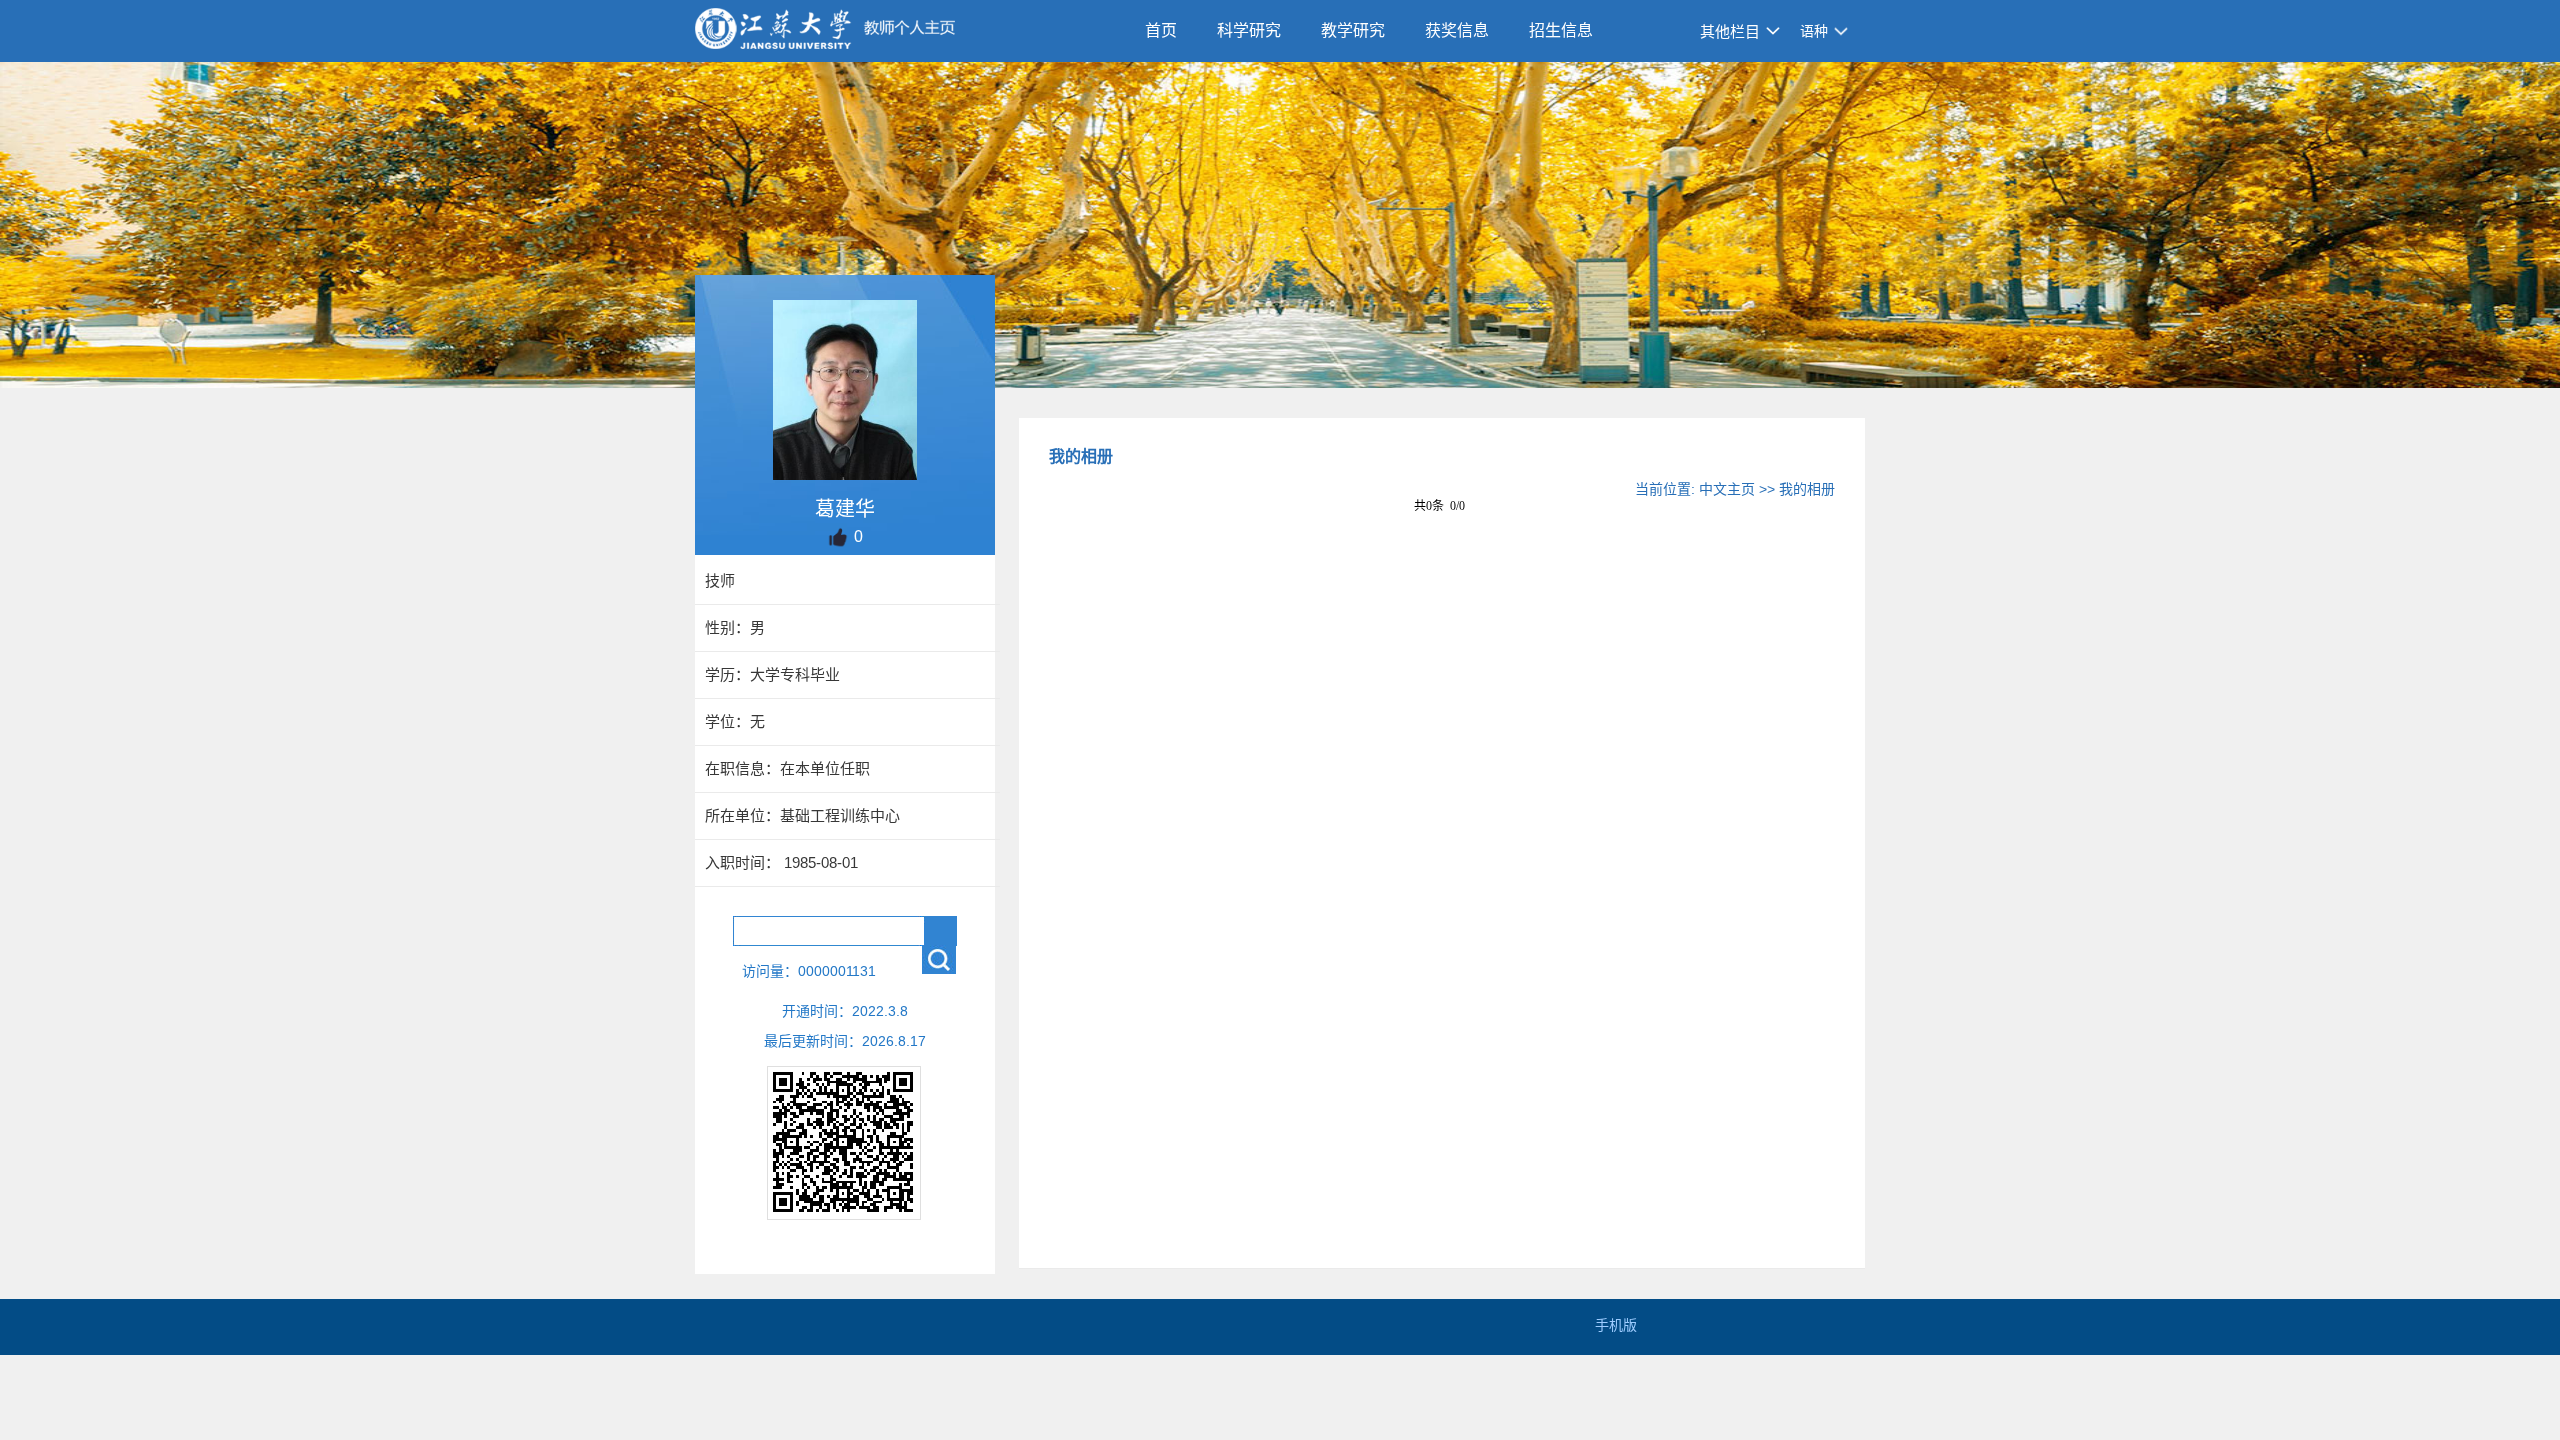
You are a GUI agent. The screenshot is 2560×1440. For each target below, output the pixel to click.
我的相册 (1807, 489)
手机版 (1616, 1325)
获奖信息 (1457, 30)
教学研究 (1353, 30)
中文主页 (1727, 489)
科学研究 (1249, 30)
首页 (1161, 30)
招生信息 (1561, 30)
